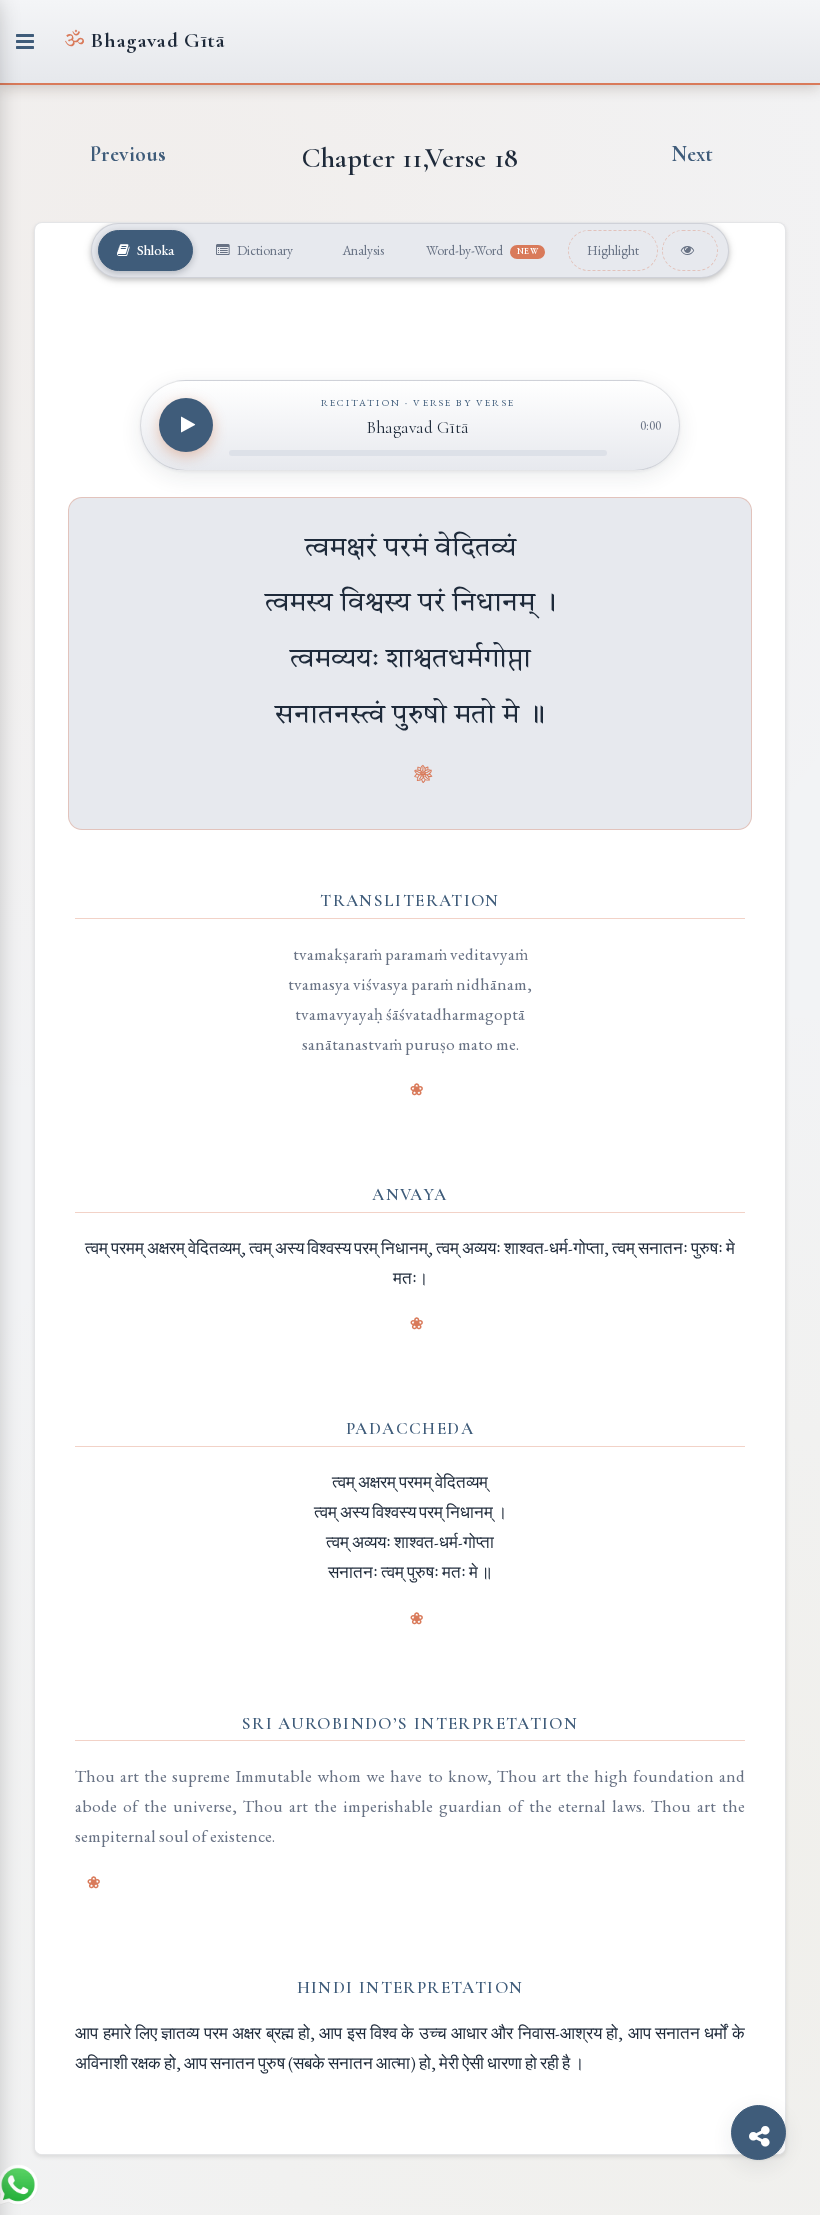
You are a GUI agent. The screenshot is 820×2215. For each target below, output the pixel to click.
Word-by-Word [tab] (482, 250)
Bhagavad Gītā (144, 40)
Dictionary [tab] (263, 250)
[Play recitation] (186, 425)
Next (692, 154)
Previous (128, 154)
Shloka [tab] (154, 250)
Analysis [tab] (361, 250)
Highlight (613, 250)
